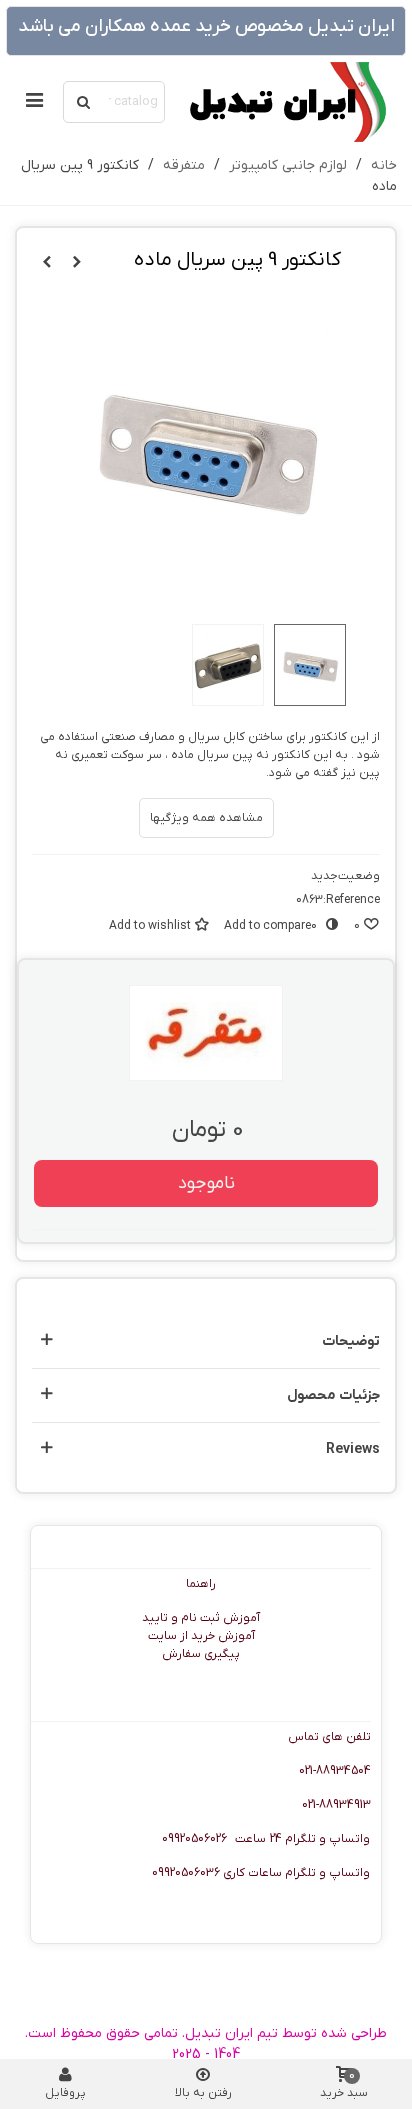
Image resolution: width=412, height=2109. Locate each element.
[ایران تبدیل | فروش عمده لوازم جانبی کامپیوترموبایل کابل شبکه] (286, 102)
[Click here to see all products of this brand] (206, 1033)
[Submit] (84, 102)
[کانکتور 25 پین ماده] (47, 263)
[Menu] (34, 102)
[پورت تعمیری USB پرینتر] (77, 263)
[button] (206, 1341)
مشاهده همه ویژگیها (206, 818)
